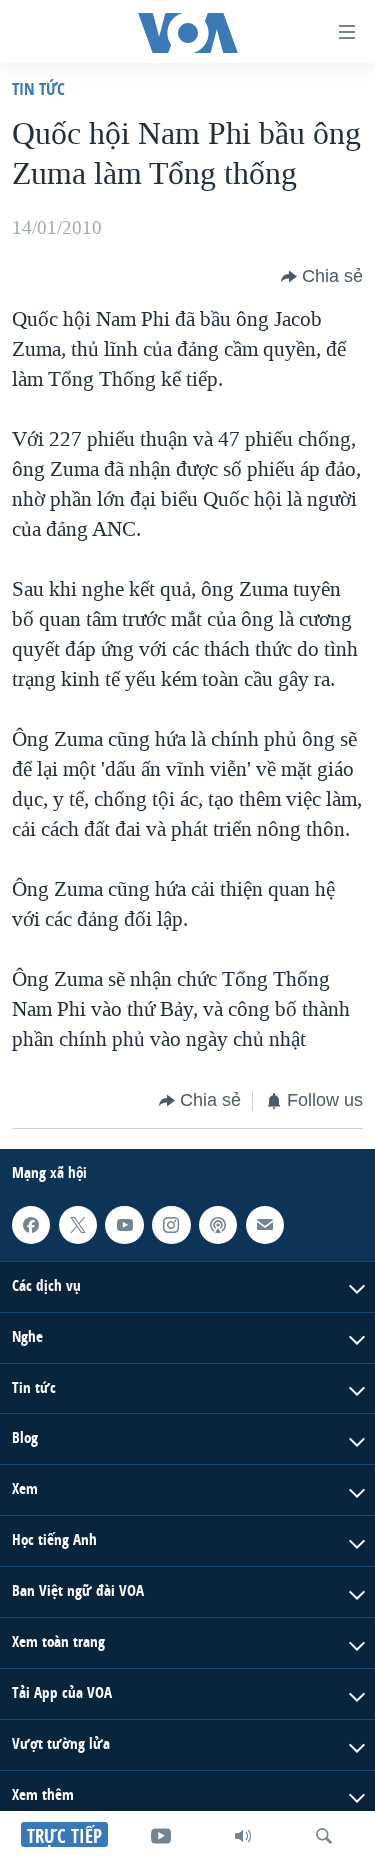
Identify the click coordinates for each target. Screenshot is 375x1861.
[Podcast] (218, 1224)
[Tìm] (324, 1836)
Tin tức (38, 88)
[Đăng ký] (265, 1224)
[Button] (322, 277)
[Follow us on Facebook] (31, 1224)
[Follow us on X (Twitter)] (78, 1224)
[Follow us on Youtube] (124, 1224)
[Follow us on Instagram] (171, 1224)
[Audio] (243, 1836)
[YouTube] (161, 1836)
